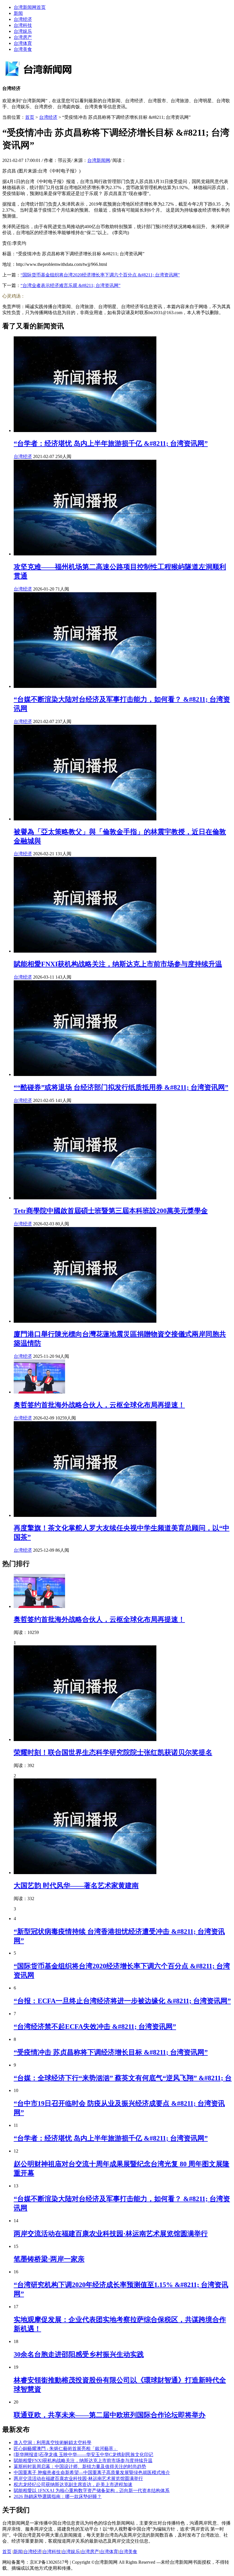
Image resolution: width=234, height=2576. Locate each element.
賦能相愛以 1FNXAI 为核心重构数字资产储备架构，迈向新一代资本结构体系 (92, 2490)
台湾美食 (23, 49)
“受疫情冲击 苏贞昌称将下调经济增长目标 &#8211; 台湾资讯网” (111, 2052)
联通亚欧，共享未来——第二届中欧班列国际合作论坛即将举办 (110, 2415)
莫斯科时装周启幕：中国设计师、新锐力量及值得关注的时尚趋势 (80, 2466)
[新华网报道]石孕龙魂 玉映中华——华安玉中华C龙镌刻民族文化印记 (83, 2454)
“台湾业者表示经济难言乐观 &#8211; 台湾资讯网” (70, 285)
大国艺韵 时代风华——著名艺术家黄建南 (76, 1886)
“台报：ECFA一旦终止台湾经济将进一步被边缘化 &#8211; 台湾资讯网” (122, 2001)
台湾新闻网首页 (30, 7)
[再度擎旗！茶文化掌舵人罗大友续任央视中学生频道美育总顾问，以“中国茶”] (85, 1515)
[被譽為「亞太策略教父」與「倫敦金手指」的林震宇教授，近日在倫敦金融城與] (85, 819)
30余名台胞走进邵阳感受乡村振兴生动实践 (79, 2354)
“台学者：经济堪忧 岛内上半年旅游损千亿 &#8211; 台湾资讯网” (111, 443)
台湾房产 (23, 37)
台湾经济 (23, 19)
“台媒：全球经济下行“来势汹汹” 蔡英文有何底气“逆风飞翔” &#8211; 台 (123, 2078)
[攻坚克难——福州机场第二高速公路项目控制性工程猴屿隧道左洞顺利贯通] (85, 554)
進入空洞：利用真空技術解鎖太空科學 (53, 2443)
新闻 (18, 13)
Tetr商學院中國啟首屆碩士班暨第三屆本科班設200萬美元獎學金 (111, 1211)
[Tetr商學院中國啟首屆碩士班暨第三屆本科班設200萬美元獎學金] (85, 1198)
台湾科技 (23, 25)
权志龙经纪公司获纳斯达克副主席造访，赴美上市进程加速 (73, 2484)
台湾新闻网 (99, 160)
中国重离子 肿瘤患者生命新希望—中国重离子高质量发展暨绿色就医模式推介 (92, 2472)
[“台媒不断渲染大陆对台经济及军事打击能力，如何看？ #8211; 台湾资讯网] (85, 686)
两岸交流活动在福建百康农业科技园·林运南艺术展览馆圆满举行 (111, 2234)
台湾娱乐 (23, 31)
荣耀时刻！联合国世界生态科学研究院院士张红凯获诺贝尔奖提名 (113, 1752)
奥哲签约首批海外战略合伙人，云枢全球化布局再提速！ (99, 1405)
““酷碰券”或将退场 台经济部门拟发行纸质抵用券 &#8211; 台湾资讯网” (121, 1087)
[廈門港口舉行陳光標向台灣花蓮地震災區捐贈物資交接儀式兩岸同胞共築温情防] (85, 1321)
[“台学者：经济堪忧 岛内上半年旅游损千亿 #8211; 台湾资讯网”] (85, 430)
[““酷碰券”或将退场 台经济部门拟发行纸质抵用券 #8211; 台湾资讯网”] (85, 1074)
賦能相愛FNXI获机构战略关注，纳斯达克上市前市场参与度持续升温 (118, 964)
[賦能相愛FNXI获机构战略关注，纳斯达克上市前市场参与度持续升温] (85, 951)
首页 (30, 117)
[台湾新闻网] (45, 77)
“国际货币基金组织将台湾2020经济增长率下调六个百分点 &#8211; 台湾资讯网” (100, 275)
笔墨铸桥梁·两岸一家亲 (49, 2259)
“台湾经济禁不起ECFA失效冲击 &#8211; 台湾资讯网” (95, 2027)
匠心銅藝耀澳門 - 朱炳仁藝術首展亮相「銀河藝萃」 (66, 2448)
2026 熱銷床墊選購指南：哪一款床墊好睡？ (58, 2496)
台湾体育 (23, 43)
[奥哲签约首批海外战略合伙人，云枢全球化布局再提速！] (39, 1392)
